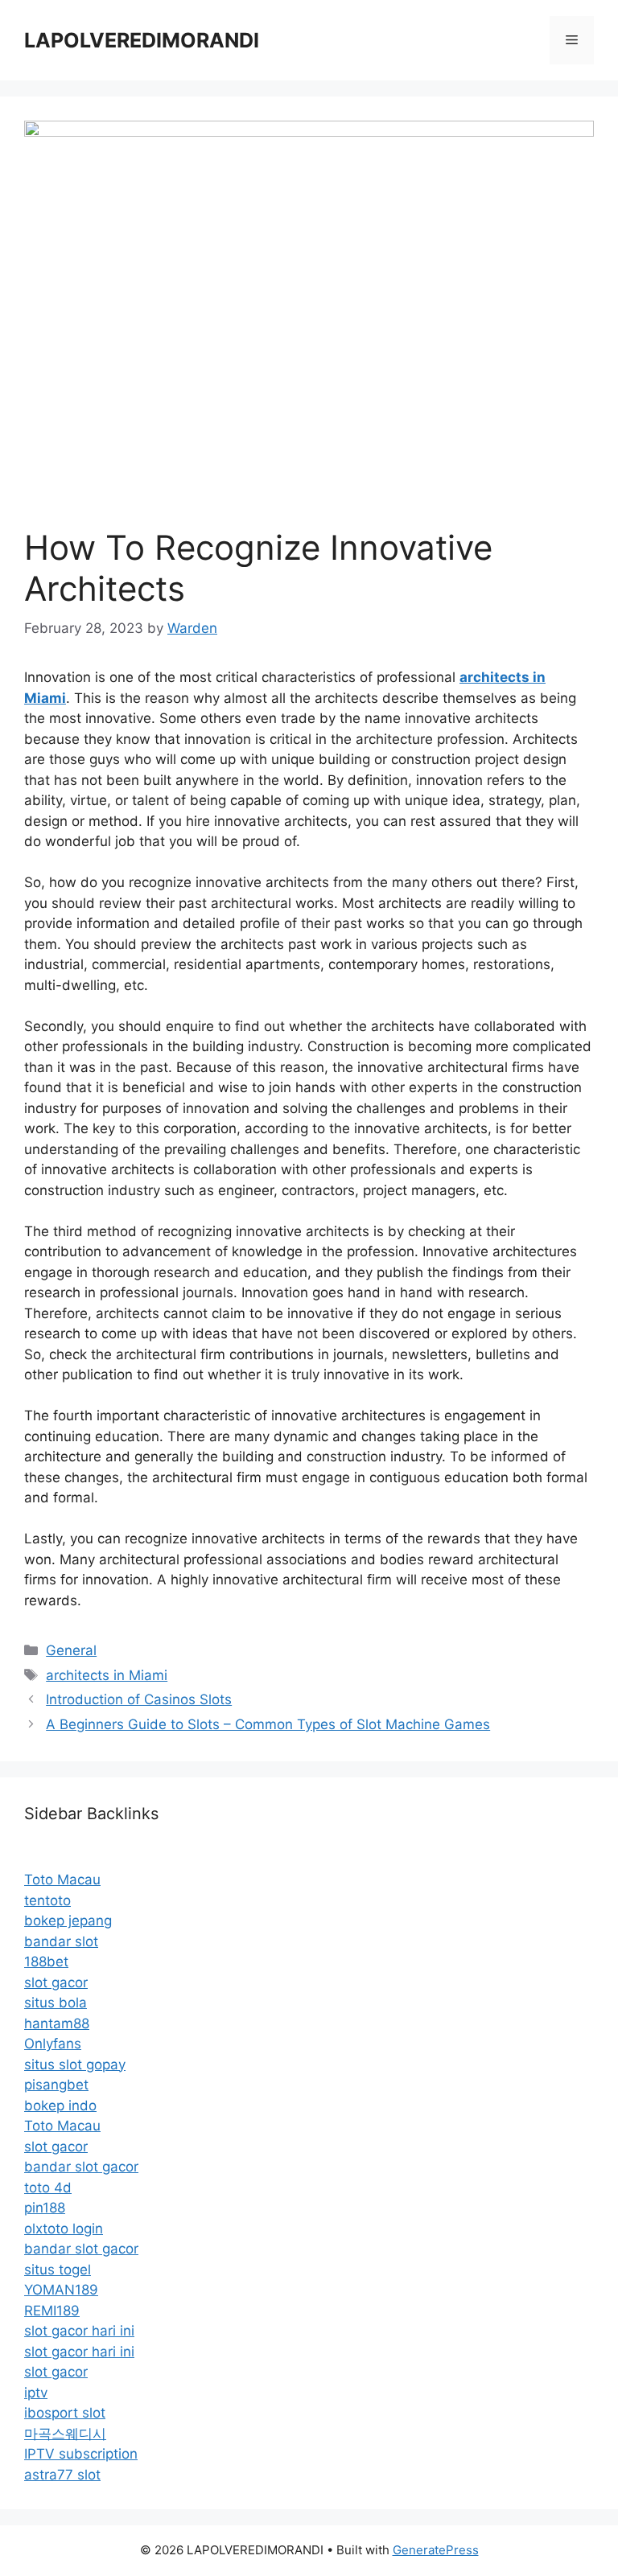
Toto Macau (62, 1880)
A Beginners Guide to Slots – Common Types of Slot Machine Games (268, 1724)
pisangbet (56, 2085)
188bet (46, 1962)
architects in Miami (107, 1675)
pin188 (45, 2208)
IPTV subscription (81, 2454)
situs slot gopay (75, 2064)
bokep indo (60, 2106)
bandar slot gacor (81, 2167)
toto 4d (48, 2188)
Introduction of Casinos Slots (139, 1699)
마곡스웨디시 (65, 2434)
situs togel (58, 2270)
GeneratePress (436, 2550)
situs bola (56, 2003)
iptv (36, 2393)
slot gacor (56, 1982)
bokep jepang (68, 1921)
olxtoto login (64, 2229)
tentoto (47, 1900)
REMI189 (52, 2311)
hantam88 (57, 2023)
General (71, 1650)
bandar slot (61, 1941)
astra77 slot (62, 2475)
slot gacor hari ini (79, 2331)
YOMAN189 (61, 2290)
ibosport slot (65, 2413)
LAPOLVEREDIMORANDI (142, 40)
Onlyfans (53, 2044)
